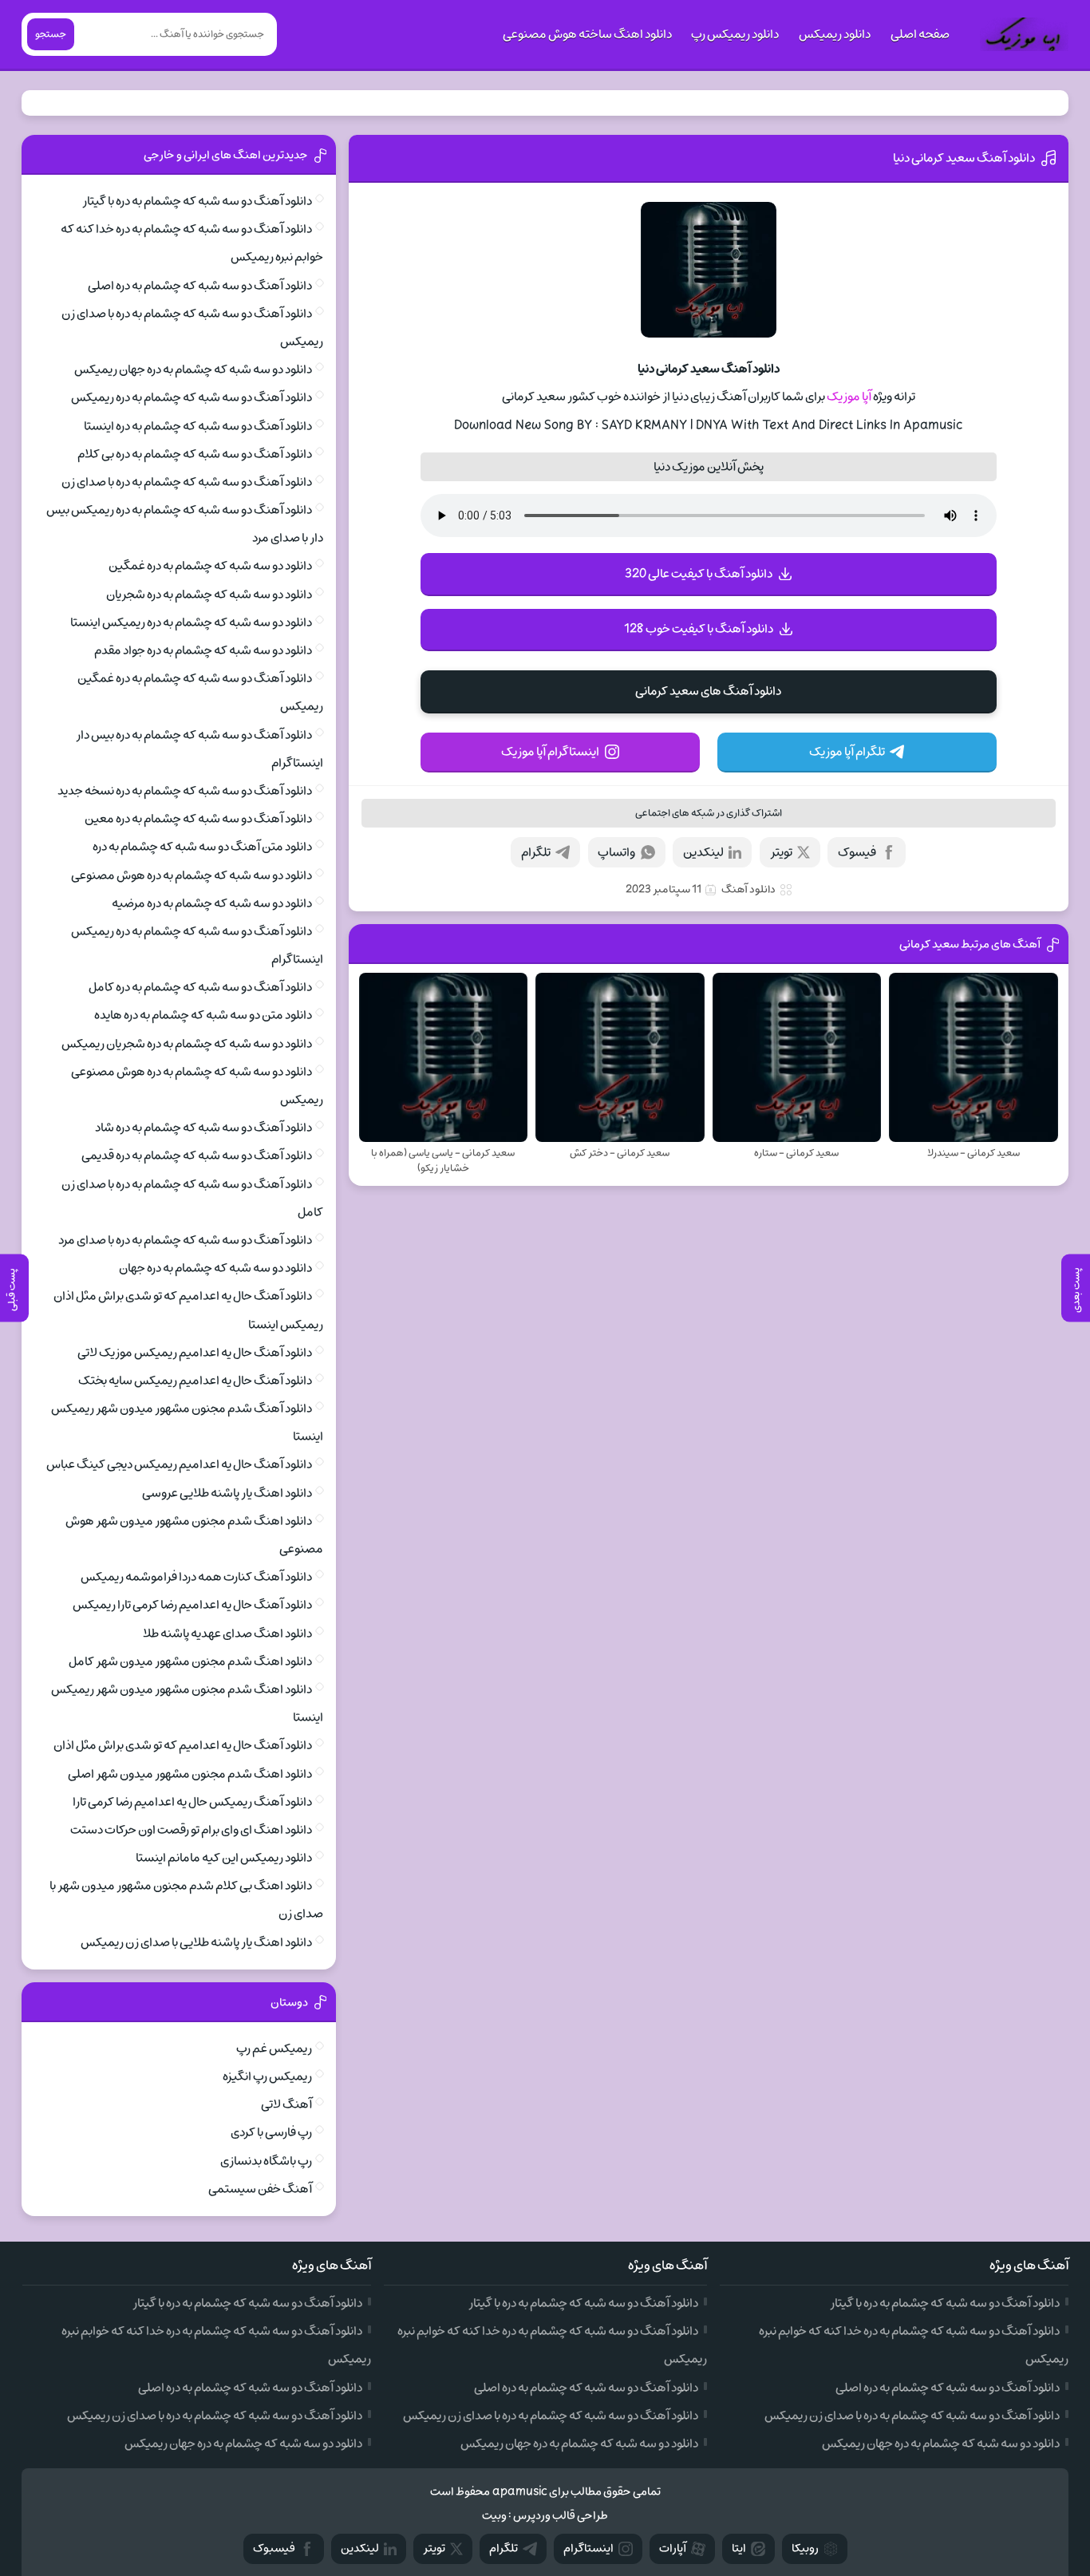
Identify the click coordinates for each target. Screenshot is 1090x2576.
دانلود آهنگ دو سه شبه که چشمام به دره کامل (200, 987)
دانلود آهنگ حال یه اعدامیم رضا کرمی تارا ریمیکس (192, 1605)
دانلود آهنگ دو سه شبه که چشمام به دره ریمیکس (192, 397)
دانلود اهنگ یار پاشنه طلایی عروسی (227, 1493)
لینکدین (703, 852)
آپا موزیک (849, 397)
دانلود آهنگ (748, 889)
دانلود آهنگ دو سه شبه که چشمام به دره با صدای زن (187, 482)
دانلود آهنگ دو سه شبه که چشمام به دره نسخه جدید (185, 791)
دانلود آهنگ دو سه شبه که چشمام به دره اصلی (200, 286)
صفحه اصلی (920, 34)
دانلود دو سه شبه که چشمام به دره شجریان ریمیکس (187, 1044)
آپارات (673, 2548)
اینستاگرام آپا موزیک (550, 752)
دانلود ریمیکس (835, 34)
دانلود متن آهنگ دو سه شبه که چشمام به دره (202, 847)
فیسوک (857, 852)
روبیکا (805, 2548)
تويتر (434, 2548)
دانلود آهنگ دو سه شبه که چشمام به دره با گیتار (197, 201)
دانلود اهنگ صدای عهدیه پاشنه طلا (227, 1634)
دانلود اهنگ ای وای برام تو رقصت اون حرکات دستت (191, 1830)
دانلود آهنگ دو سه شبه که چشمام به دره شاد (203, 1128)
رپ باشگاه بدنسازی (266, 2161)
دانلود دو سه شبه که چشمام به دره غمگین (210, 566)
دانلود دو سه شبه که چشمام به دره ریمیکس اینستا (191, 622)
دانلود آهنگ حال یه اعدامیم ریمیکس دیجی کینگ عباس (179, 1464)
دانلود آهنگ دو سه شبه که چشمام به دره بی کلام (195, 454)
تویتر (781, 852)
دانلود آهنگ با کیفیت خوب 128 (699, 629)
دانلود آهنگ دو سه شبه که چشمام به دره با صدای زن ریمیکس (912, 2416)
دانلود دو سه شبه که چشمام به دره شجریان (209, 595)
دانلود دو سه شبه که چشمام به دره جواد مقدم (203, 650)
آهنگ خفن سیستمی (260, 2189)
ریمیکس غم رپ (274, 2049)
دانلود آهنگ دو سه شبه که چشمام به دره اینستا (198, 426)
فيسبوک (274, 2548)
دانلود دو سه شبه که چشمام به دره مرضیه (212, 903)
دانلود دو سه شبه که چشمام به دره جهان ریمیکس (193, 369)
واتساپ (616, 852)
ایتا (739, 2548)
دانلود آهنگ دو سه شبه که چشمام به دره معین (198, 819)
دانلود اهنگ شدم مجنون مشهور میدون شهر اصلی (190, 1774)
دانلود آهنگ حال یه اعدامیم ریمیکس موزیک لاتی (195, 1353)
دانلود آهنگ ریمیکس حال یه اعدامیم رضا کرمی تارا (192, 1802)
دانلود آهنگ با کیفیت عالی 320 (699, 574)
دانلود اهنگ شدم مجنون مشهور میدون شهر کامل (190, 1661)
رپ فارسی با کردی (271, 2132)
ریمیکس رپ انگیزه (267, 2076)
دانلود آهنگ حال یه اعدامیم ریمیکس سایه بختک (195, 1381)
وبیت (494, 2516)
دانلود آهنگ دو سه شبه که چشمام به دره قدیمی (197, 1156)
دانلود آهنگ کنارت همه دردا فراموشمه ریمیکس (196, 1577)
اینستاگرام (588, 2548)
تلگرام (536, 852)
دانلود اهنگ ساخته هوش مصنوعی (587, 34)
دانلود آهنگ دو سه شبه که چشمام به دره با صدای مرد (185, 1240)
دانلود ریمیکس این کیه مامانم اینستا (224, 1858)
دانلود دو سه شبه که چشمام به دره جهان (215, 1268)
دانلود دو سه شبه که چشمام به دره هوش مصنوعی (192, 875)
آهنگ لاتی (286, 2104)
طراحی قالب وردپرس (561, 2516)
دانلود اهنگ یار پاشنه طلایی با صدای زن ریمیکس (196, 1942)
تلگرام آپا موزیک (847, 752)
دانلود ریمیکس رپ (735, 34)
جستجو (51, 34)
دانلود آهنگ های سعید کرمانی (708, 691)
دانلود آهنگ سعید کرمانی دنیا (964, 158)
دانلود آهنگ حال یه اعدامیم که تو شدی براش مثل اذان (183, 1745)
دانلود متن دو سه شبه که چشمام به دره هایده (203, 1015)
